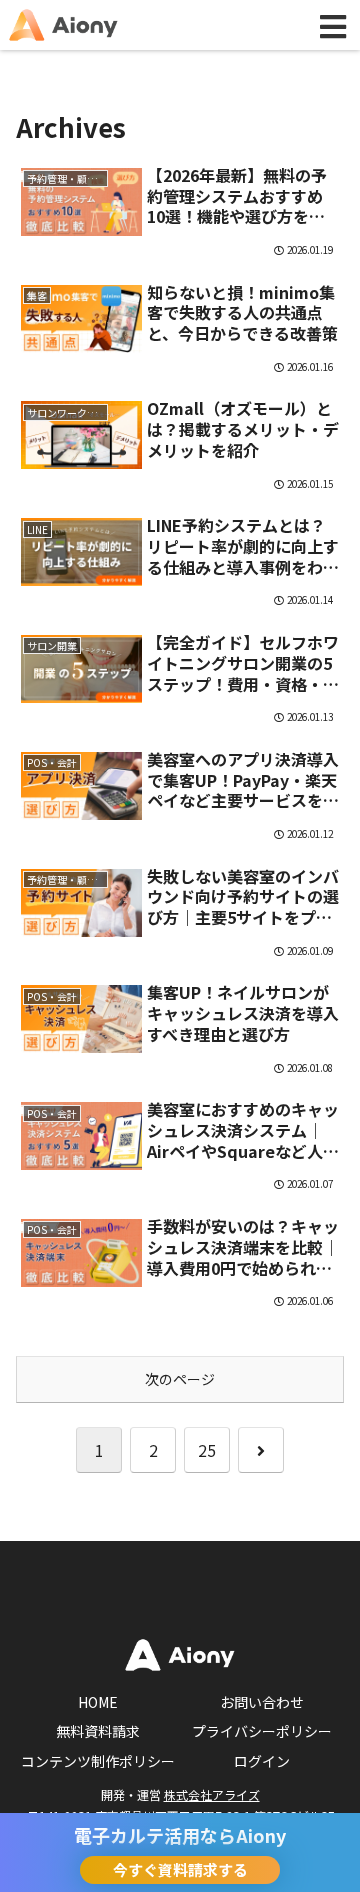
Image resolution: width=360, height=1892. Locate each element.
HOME (98, 1702)
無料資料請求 (98, 1731)
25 (207, 1450)
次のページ (180, 1379)
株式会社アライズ (212, 1794)
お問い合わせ (262, 1702)
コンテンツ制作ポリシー (98, 1761)
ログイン (262, 1761)
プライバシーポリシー (262, 1731)
